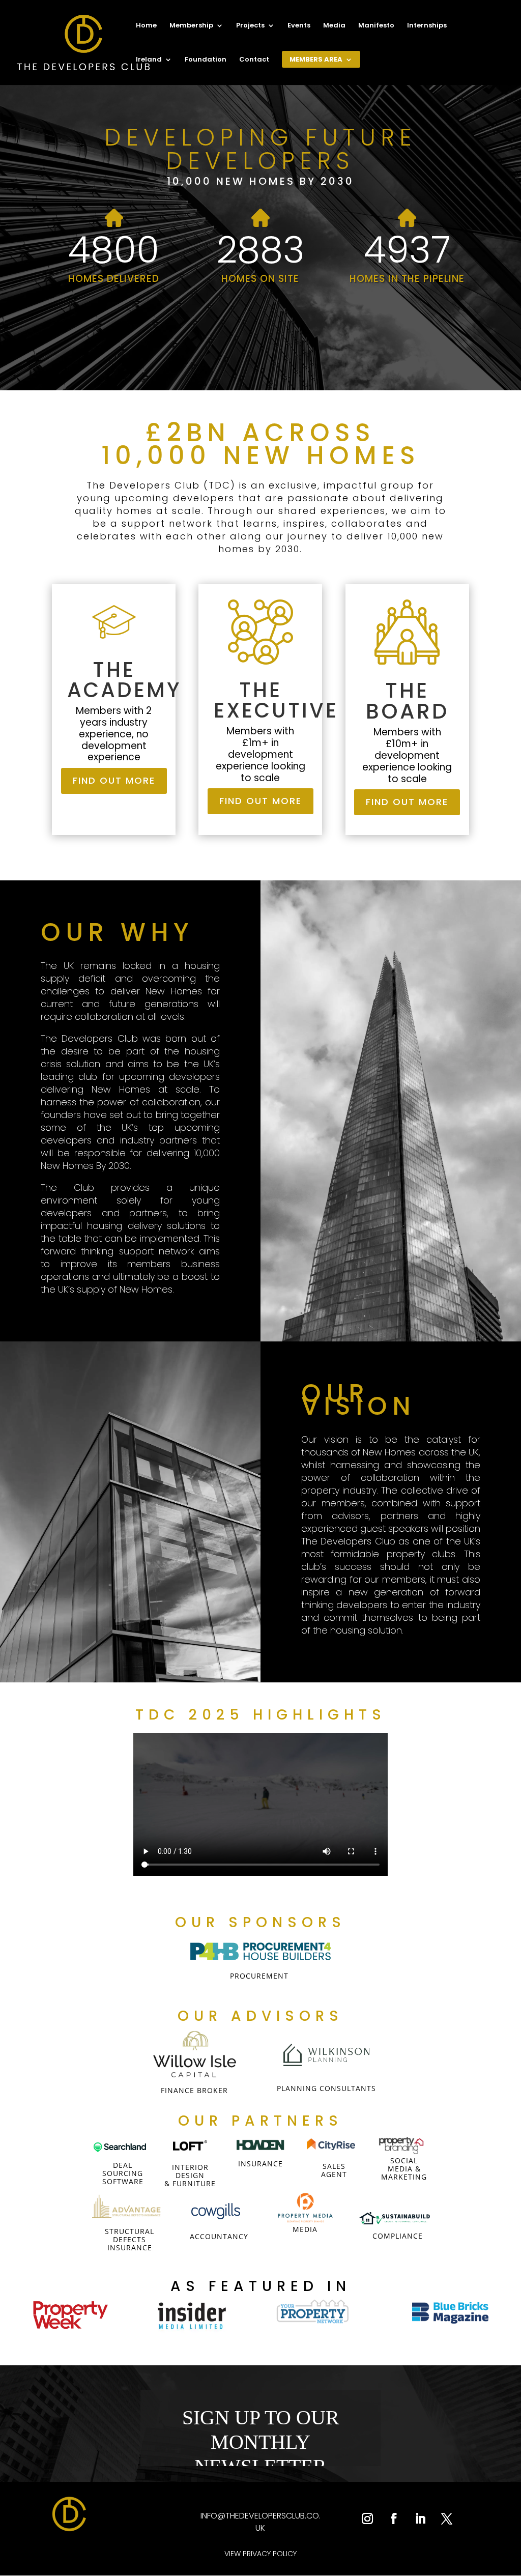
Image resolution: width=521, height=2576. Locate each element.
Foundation (206, 60)
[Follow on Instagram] (367, 2518)
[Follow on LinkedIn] (420, 2518)
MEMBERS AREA (316, 60)
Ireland (149, 60)
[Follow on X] (447, 2518)
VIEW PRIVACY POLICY (260, 2554)
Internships (427, 26)
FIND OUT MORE (114, 780)
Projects (250, 26)
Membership (191, 26)
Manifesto (376, 26)
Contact (254, 60)
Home (146, 26)
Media (334, 26)
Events (299, 26)
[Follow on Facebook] (394, 2518)
